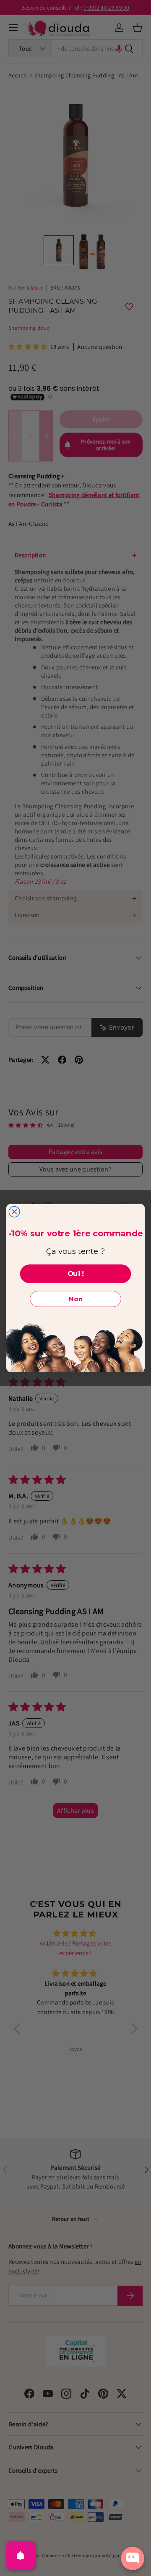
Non (75, 1299)
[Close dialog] (14, 1212)
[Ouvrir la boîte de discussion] (133, 2558)
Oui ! (76, 1274)
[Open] (21, 2555)
